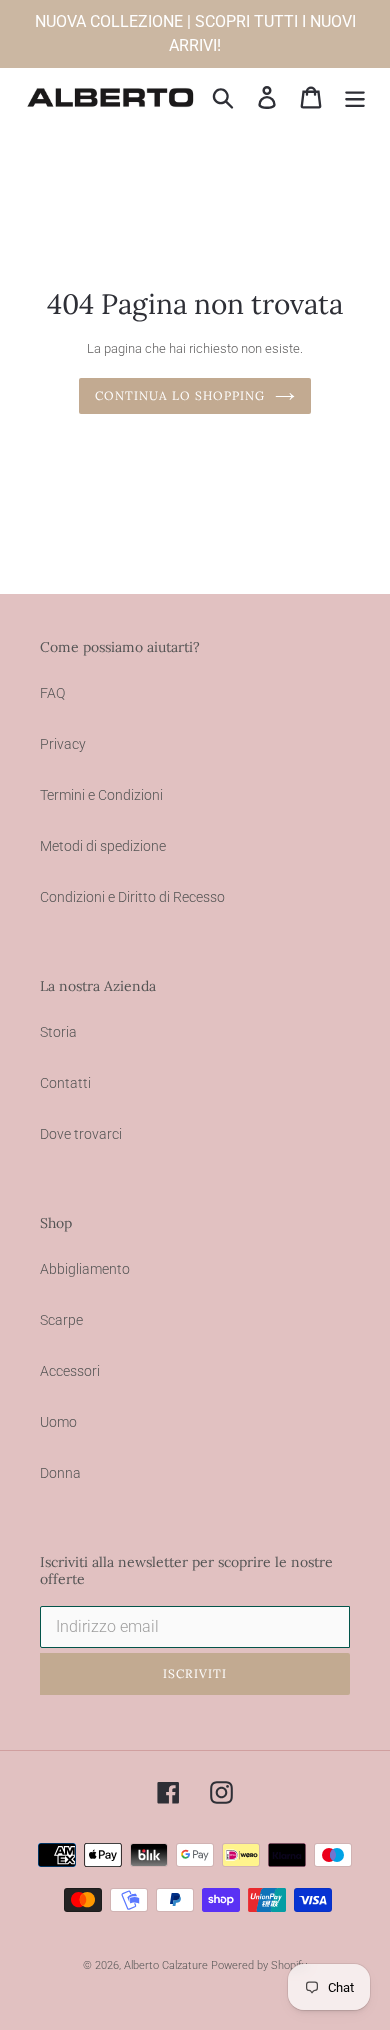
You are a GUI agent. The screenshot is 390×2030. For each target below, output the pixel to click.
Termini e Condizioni (101, 795)
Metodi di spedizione (103, 846)
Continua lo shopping (179, 395)
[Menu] (355, 97)
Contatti (65, 1083)
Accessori (70, 1371)
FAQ (52, 693)
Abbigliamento (85, 1269)
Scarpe (61, 1320)
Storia (58, 1032)
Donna (60, 1473)
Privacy (63, 744)
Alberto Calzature (166, 1965)
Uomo (58, 1422)
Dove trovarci (81, 1134)
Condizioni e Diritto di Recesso (132, 897)
